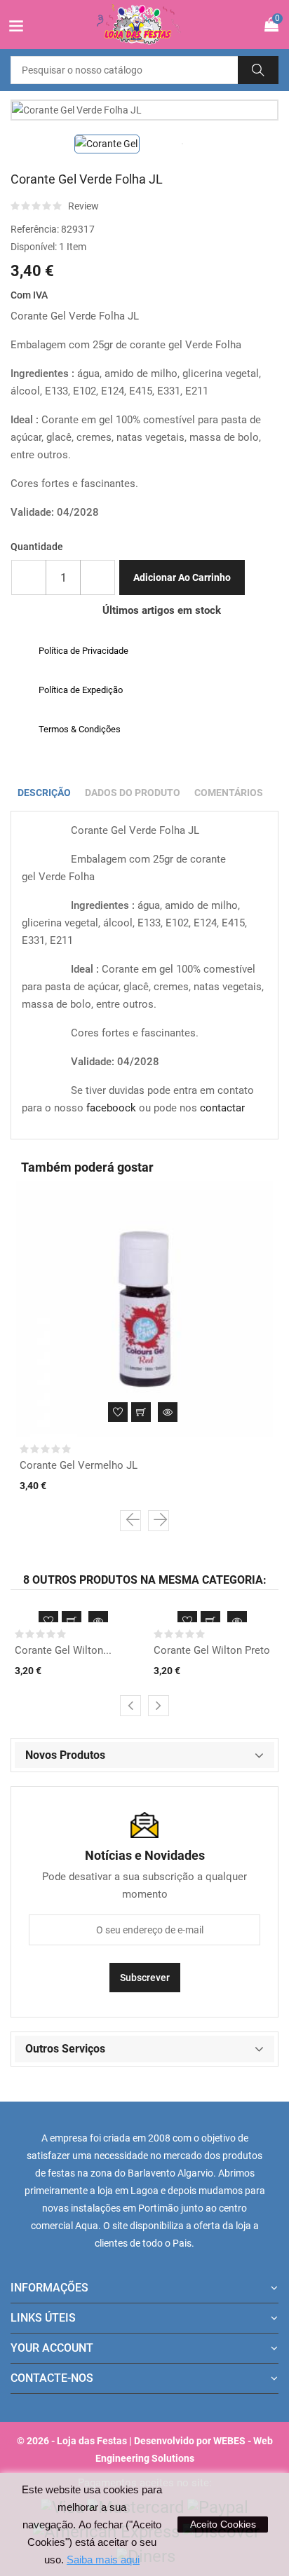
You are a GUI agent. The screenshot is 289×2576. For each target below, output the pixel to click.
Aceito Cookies (223, 2524)
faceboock (111, 1108)
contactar (222, 1108)
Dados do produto (133, 793)
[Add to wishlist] (118, 1412)
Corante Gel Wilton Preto (212, 1650)
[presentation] (130, 1521)
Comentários (229, 793)
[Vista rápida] (168, 1412)
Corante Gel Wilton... (63, 1650)
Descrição (44, 793)
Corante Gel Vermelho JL (79, 1465)
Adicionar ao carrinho (182, 577)
